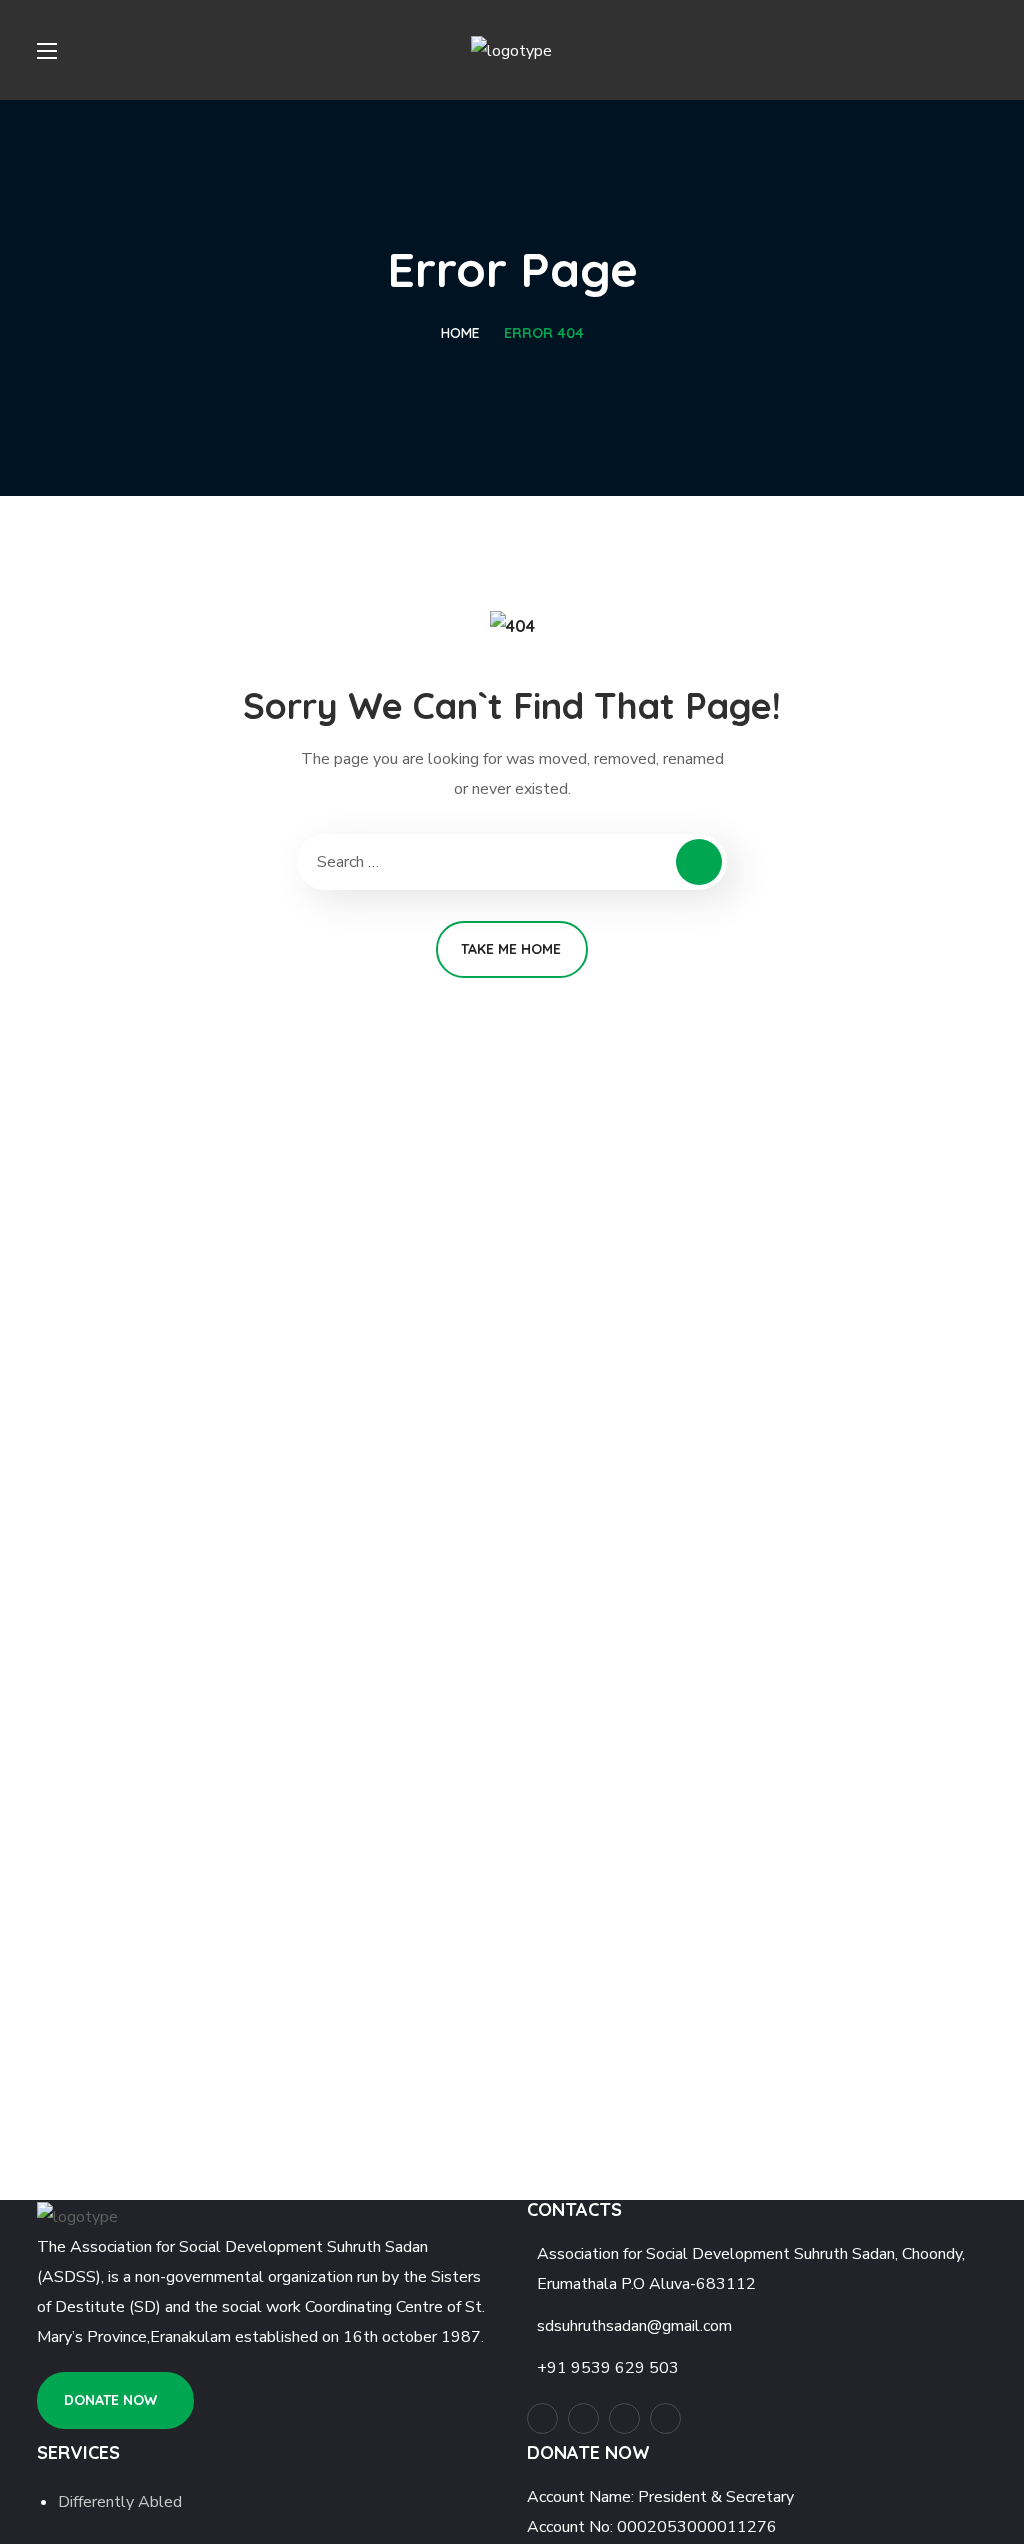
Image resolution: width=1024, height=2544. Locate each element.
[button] (115, 2400)
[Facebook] (624, 2418)
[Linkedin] (665, 2418)
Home (460, 333)
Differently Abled (120, 2502)
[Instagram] (583, 2418)
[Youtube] (542, 2418)
